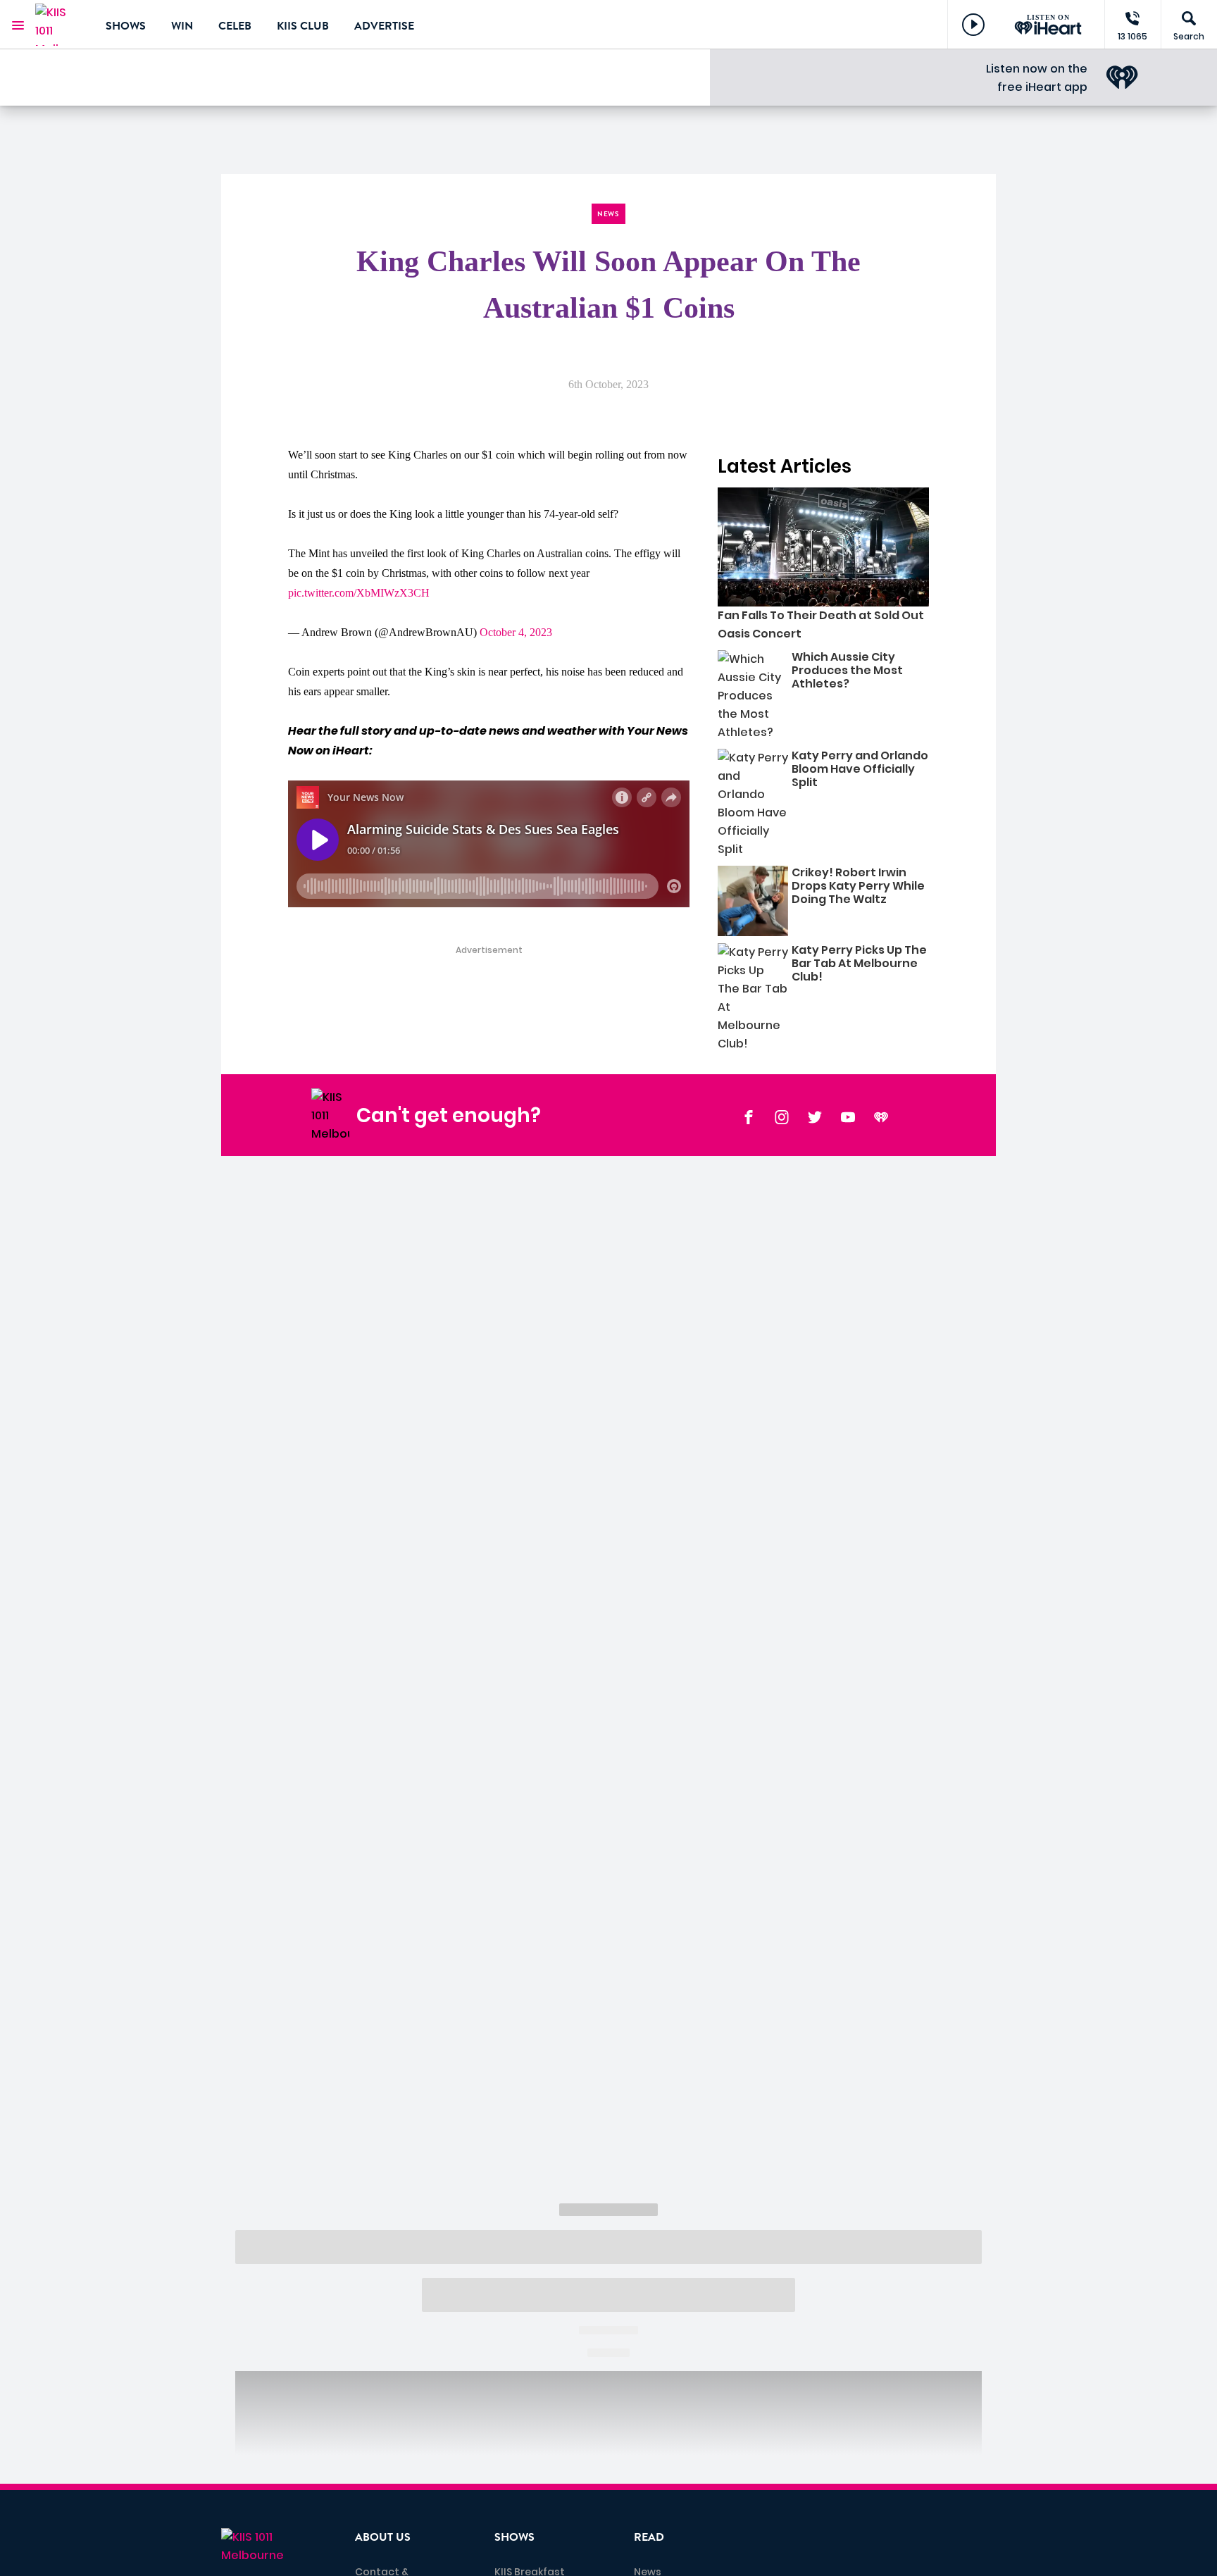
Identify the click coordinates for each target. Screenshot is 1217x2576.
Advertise (384, 26)
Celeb (235, 26)
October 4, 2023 (516, 632)
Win (182, 26)
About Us (383, 2537)
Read (649, 2537)
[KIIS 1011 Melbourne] (60, 25)
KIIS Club (303, 26)
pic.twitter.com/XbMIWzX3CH (359, 593)
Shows (126, 26)
